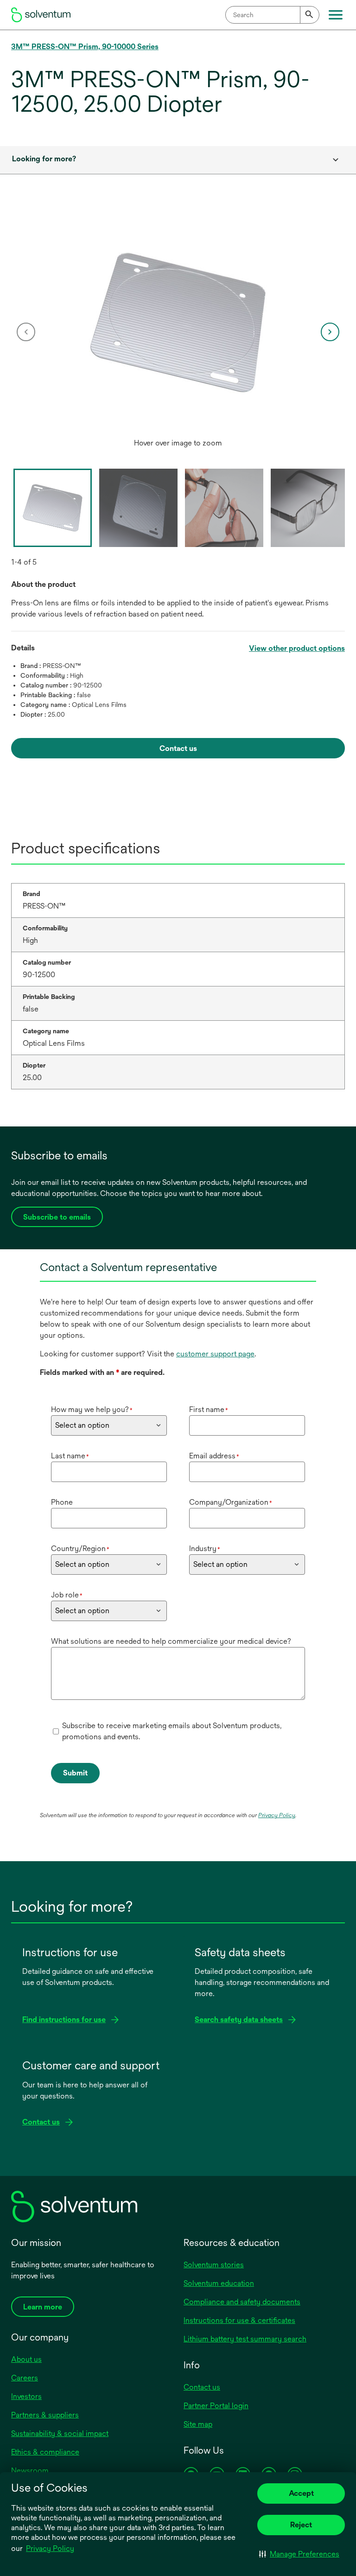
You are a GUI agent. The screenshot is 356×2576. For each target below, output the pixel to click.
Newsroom (30, 2471)
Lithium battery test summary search (245, 2339)
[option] (178, 332)
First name (209, 1409)
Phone (62, 1502)
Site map (198, 2424)
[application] (178, 323)
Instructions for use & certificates (239, 2320)
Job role (67, 1595)
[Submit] (310, 15)
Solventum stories (214, 2265)
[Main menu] (336, 15)
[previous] (26, 332)
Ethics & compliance (45, 2452)
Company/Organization (231, 1502)
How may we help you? (92, 1409)
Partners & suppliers (45, 2415)
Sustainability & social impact (60, 2433)
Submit (75, 1773)
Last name (70, 1456)
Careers (25, 2378)
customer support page (215, 1354)
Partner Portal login (216, 2406)
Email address (214, 1456)
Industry (205, 1549)
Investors (26, 2396)
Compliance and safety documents (242, 2302)
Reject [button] (301, 2525)
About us (26, 2359)
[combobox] (272, 15)
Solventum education (219, 2283)
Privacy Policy (50, 2548)
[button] (299, 2554)
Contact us (202, 2387)
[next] (330, 332)
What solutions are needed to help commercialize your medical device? (171, 1641)
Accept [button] (301, 2493)
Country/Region (80, 1549)
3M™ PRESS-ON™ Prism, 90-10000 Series (85, 47)
